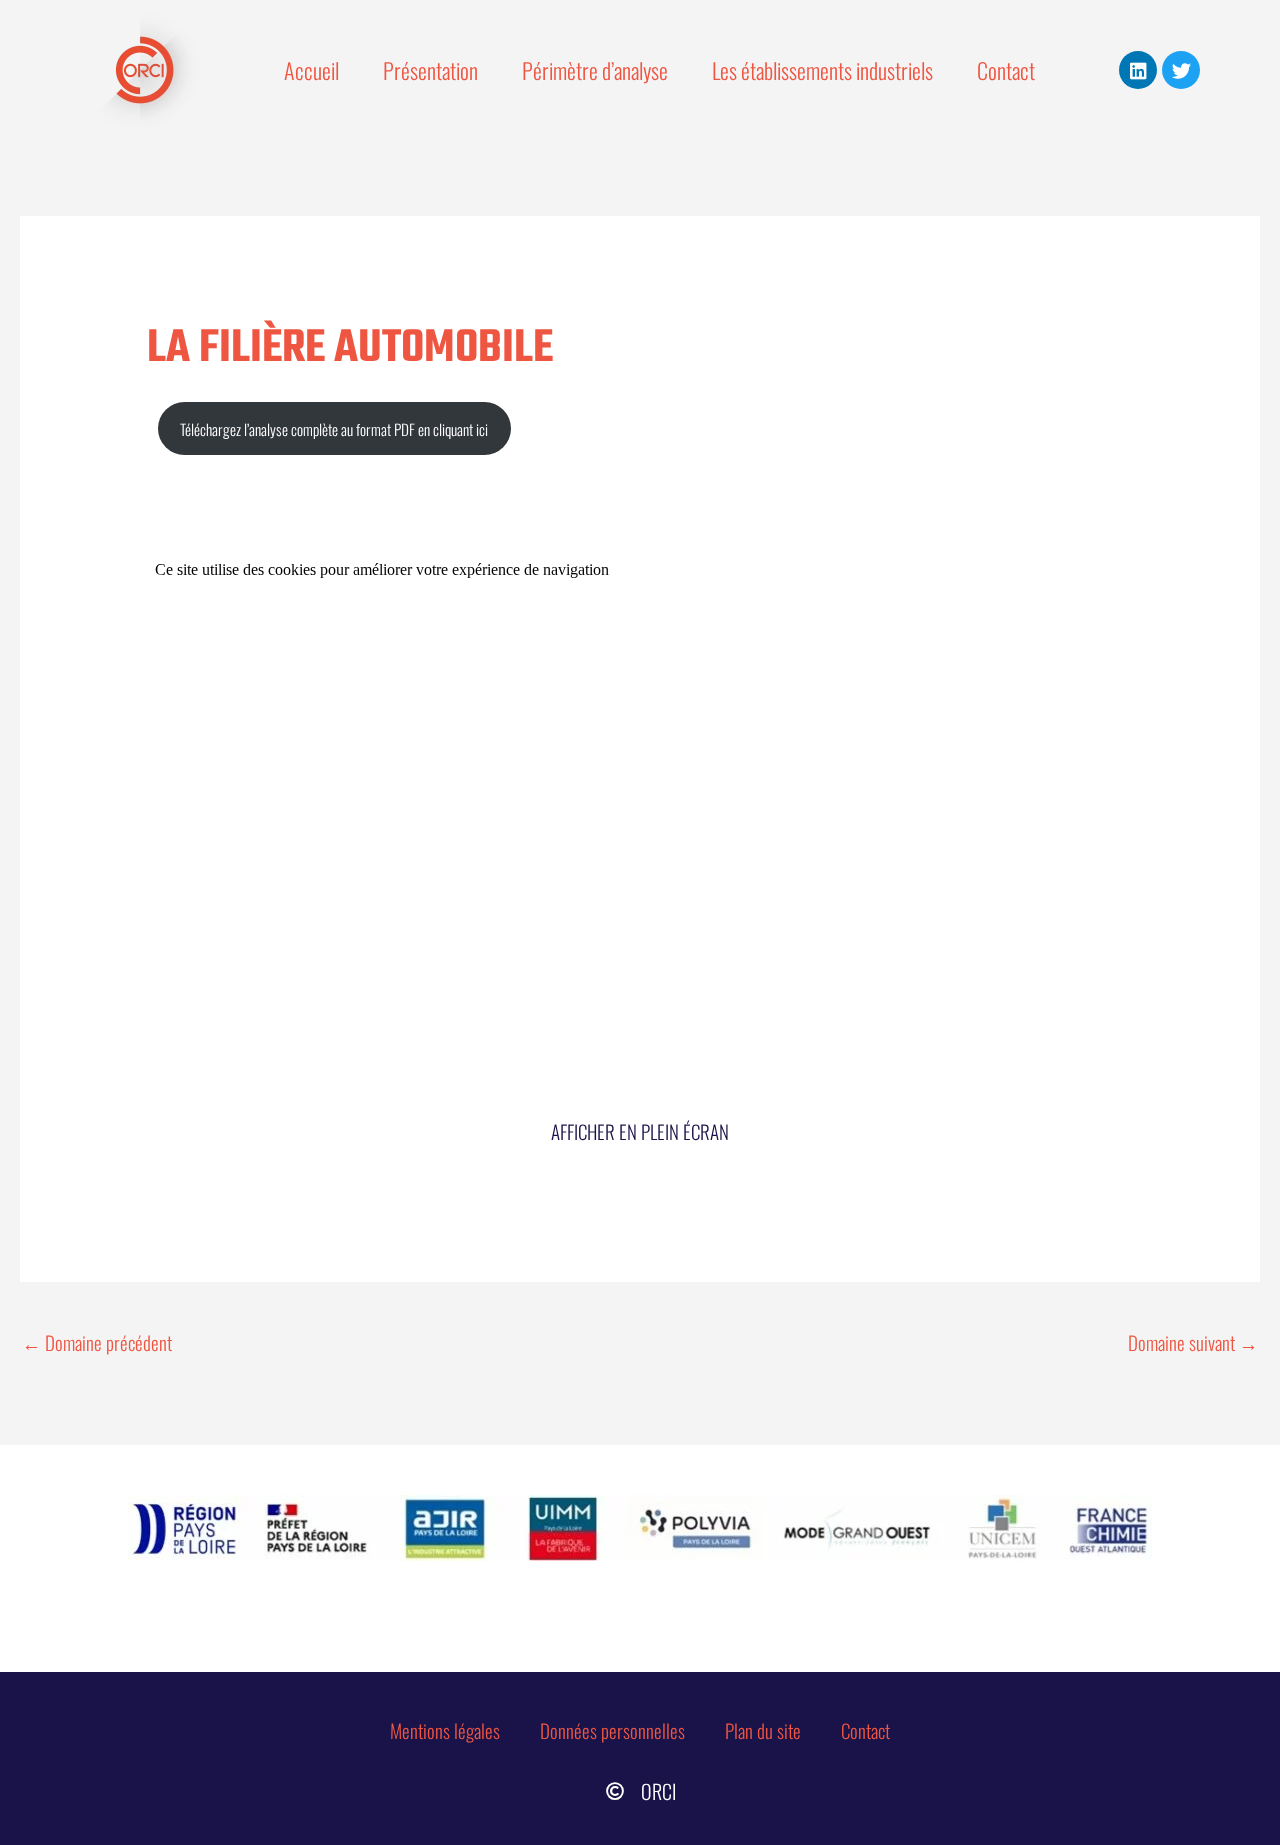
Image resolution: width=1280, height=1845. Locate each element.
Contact (1006, 70)
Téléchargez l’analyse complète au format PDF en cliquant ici (334, 429)
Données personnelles (612, 1730)
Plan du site (763, 1730)
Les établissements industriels (822, 70)
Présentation (430, 70)
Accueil (311, 70)
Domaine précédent (97, 1342)
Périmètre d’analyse (595, 70)
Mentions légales (445, 1730)
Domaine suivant (1193, 1342)
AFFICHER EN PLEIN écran (640, 1131)
